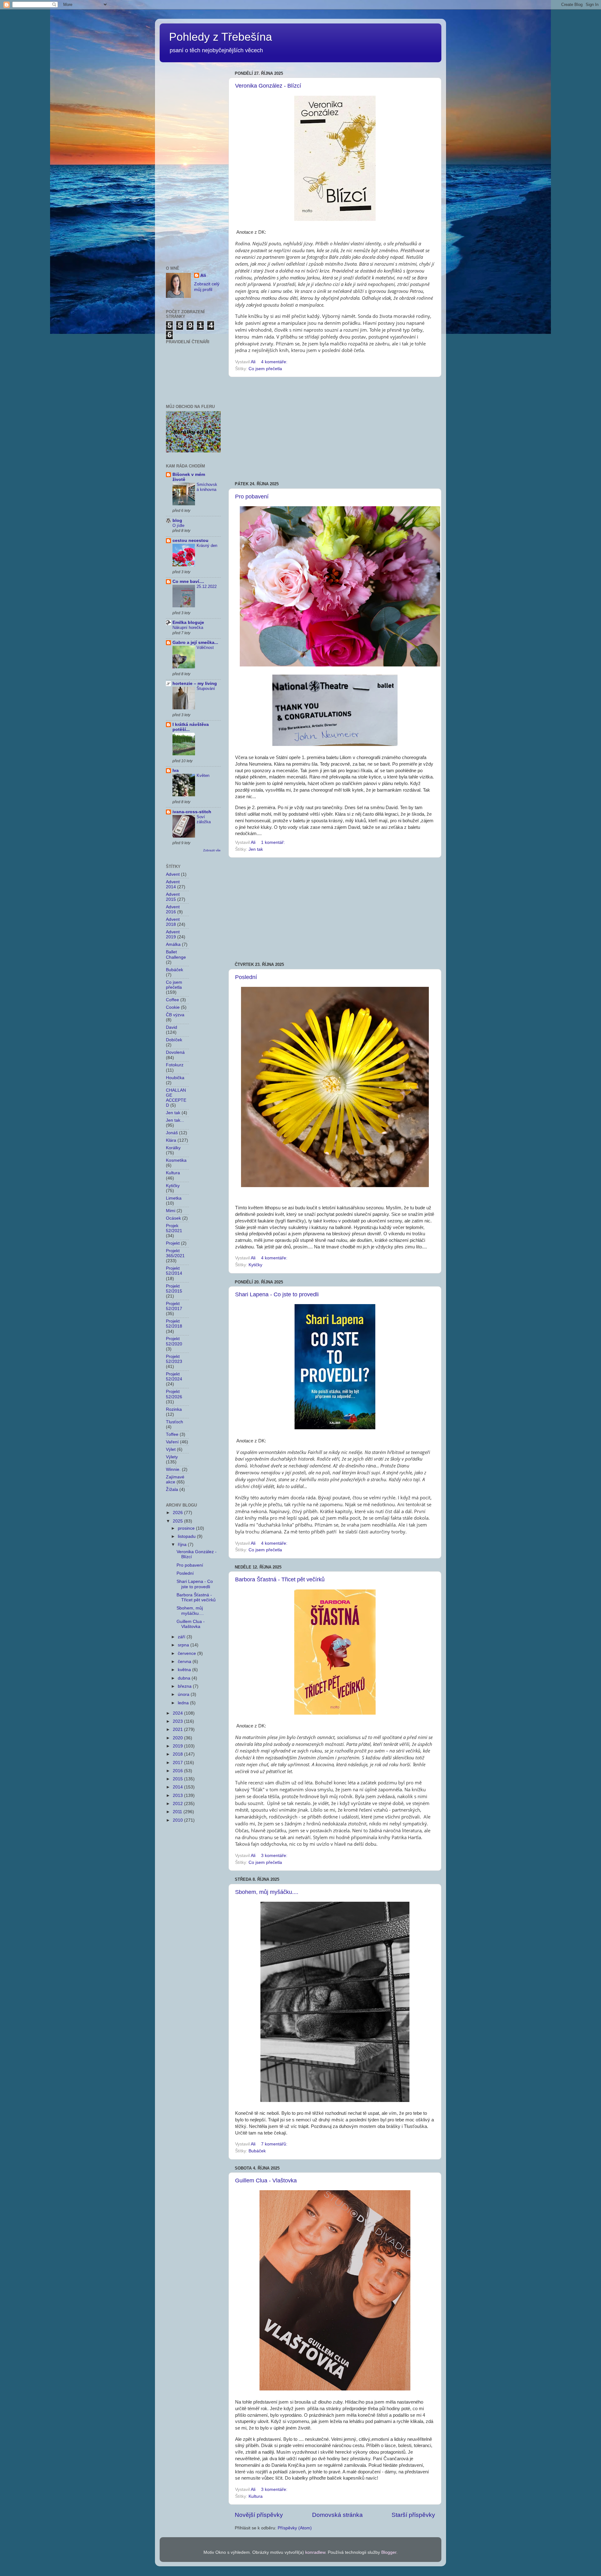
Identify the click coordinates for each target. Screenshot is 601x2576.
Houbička (175, 1078)
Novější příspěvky (259, 2515)
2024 (178, 1713)
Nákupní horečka (188, 627)
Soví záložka (204, 819)
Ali (203, 275)
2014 (178, 1787)
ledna (184, 1703)
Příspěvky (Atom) (295, 2528)
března (185, 1686)
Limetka (174, 1198)
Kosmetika (176, 1160)
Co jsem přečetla (265, 369)
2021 (178, 1729)
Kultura (256, 2496)
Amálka (173, 944)
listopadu (187, 1536)
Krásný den (207, 546)
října (183, 1545)
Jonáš (172, 1133)
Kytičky (255, 1265)
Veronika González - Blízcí (268, 86)
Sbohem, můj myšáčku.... (267, 1892)
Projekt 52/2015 (174, 1289)
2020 (178, 1738)
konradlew (315, 2552)
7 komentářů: (275, 2144)
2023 (178, 1721)
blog (177, 520)
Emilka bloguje (188, 622)
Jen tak (256, 849)
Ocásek (173, 1218)
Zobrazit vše (212, 850)
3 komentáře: (275, 1856)
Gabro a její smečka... (195, 643)
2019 (178, 1746)
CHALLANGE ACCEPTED (176, 1098)
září (182, 1637)
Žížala (172, 1489)
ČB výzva (175, 1015)
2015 (178, 1779)
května (185, 1670)
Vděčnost (205, 648)
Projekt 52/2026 (174, 1394)
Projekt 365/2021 (175, 1253)
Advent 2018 (173, 922)
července (187, 1653)
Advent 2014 (173, 884)
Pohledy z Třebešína (221, 37)
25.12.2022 (207, 587)
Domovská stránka (337, 2515)
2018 (178, 1754)
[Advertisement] (335, 429)
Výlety (172, 1457)
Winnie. (173, 1469)
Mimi (171, 1211)
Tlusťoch (175, 1422)
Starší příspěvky (413, 2515)
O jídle (178, 525)
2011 (178, 1812)
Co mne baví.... (188, 582)
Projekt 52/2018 (174, 1324)
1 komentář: (274, 842)
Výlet (171, 1449)
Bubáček (257, 2151)
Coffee (172, 1000)
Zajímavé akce (175, 1479)
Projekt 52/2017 (174, 1306)
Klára (171, 1140)
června (185, 1662)
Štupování (206, 689)
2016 (178, 1771)
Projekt (173, 1243)
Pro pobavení (252, 497)
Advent (173, 874)
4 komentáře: (275, 362)
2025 (178, 1521)
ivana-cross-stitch (192, 812)
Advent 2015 (173, 897)
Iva (176, 770)
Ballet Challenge (176, 954)
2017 (178, 1763)
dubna (185, 1678)
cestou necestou (190, 541)
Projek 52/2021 (174, 1228)
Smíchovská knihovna (207, 487)
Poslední (246, 977)
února (184, 1694)
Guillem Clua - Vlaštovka (266, 2181)
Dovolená (175, 1052)
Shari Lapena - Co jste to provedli (277, 1294)
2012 (178, 1804)
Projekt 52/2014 (174, 1271)
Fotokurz (175, 1065)
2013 (178, 1796)
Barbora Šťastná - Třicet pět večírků (280, 1579)
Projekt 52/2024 (174, 1377)
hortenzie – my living (195, 684)
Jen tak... (175, 1120)
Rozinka (174, 1409)
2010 (178, 1820)
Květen (203, 775)
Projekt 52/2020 (174, 1341)
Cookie (173, 1007)
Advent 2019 (173, 934)
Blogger (389, 2552)
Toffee (172, 1434)
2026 (178, 1513)
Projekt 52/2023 (174, 1359)
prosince (187, 1528)
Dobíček (174, 1040)
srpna (184, 1645)
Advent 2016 (173, 909)
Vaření (172, 1442)
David (172, 1027)
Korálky (173, 1148)
